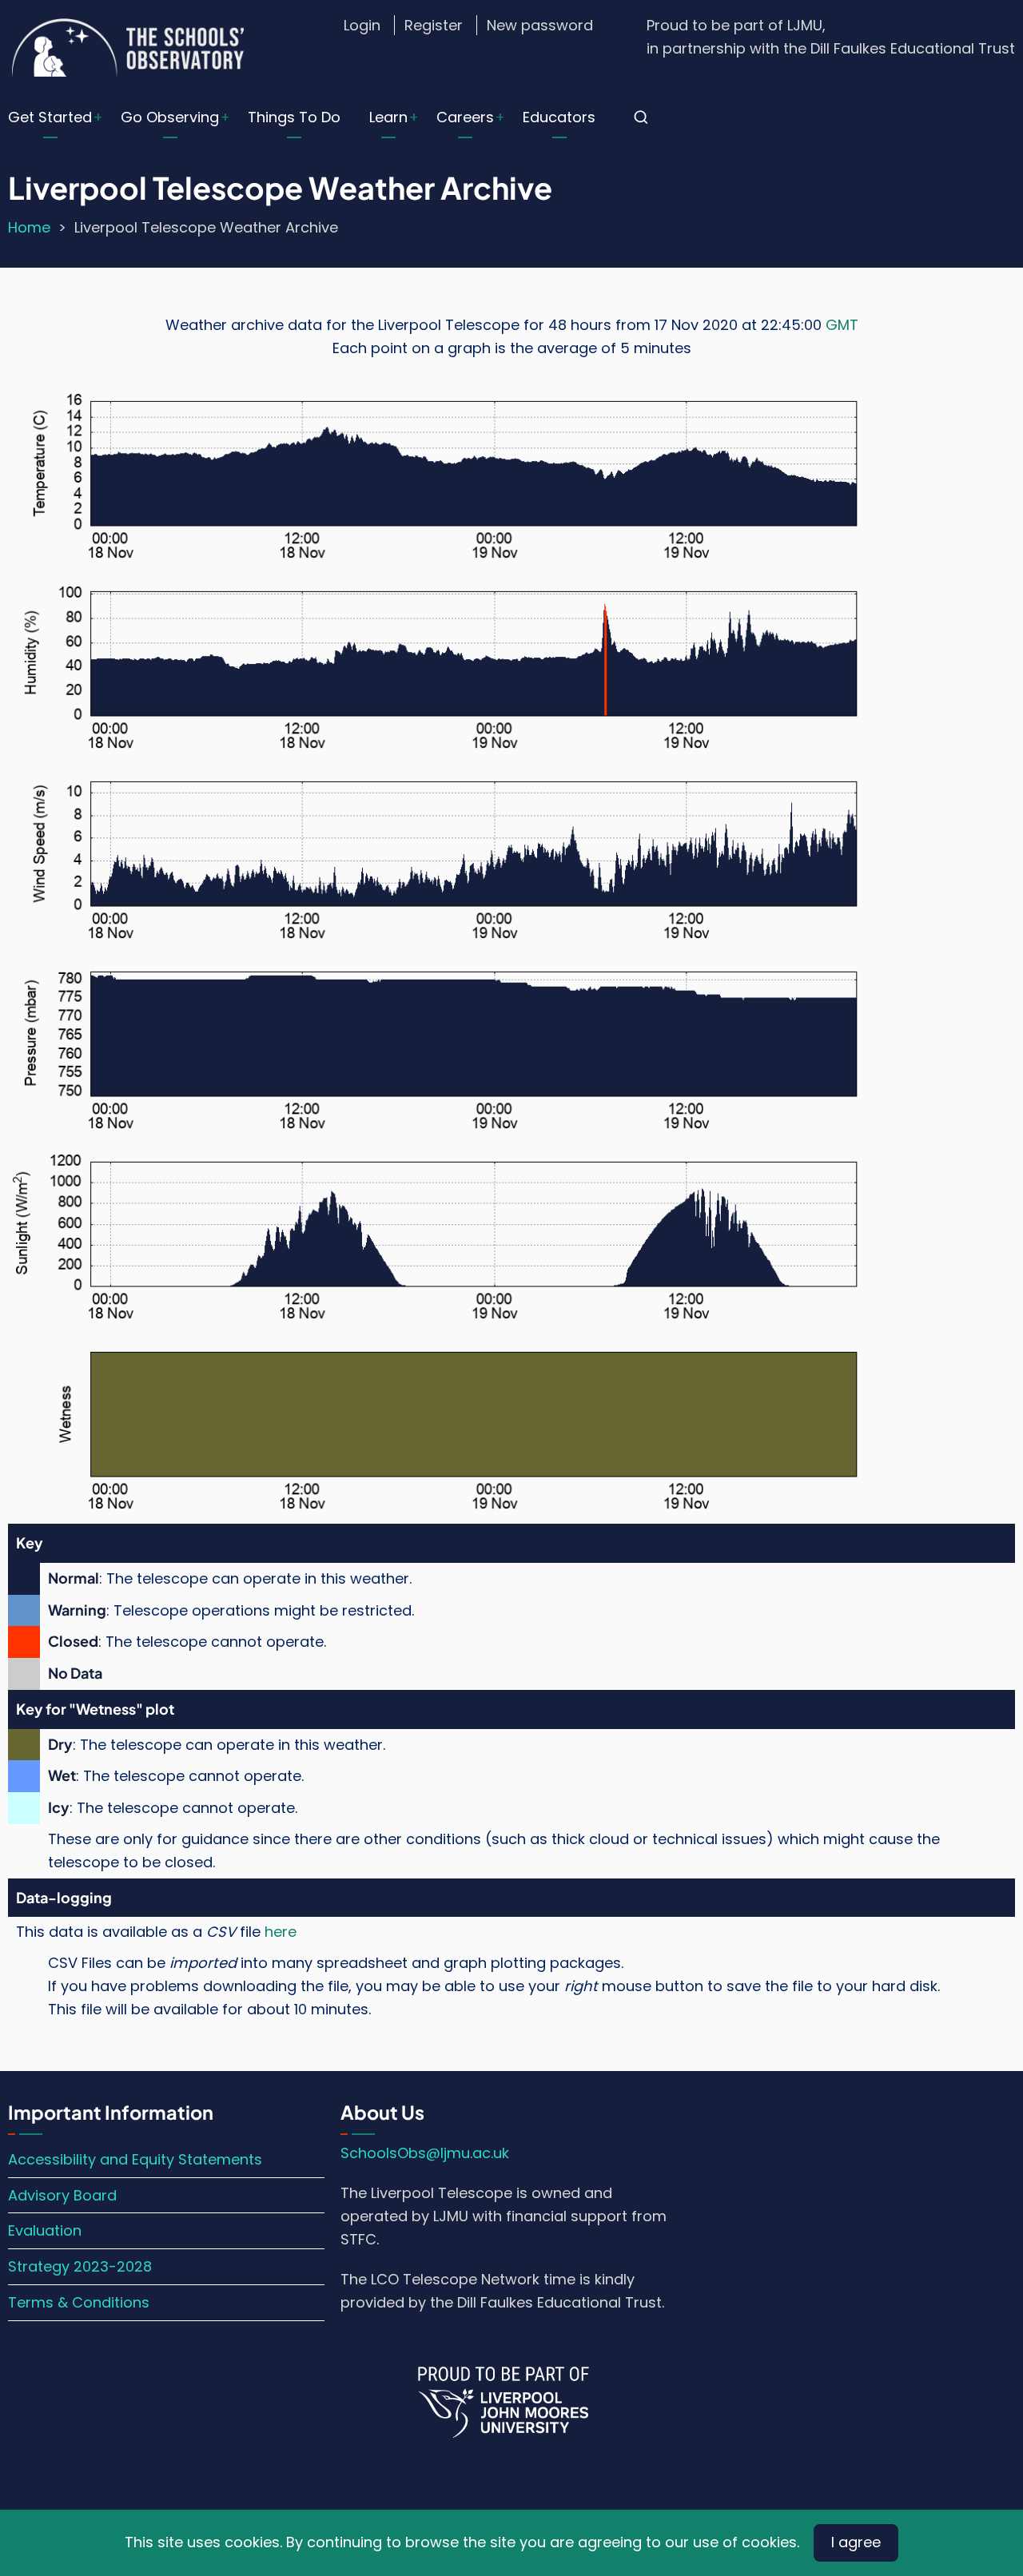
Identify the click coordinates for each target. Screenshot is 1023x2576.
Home (29, 227)
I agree (856, 2542)
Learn (388, 117)
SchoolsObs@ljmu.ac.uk (425, 2153)
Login (362, 25)
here (281, 1932)
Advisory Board (62, 2195)
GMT (842, 325)
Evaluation (45, 2230)
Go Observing (170, 117)
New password (540, 25)
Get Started (50, 117)
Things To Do (294, 117)
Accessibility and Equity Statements (135, 2159)
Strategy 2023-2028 (80, 2266)
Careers (465, 117)
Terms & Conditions (79, 2302)
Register (434, 25)
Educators (559, 117)
